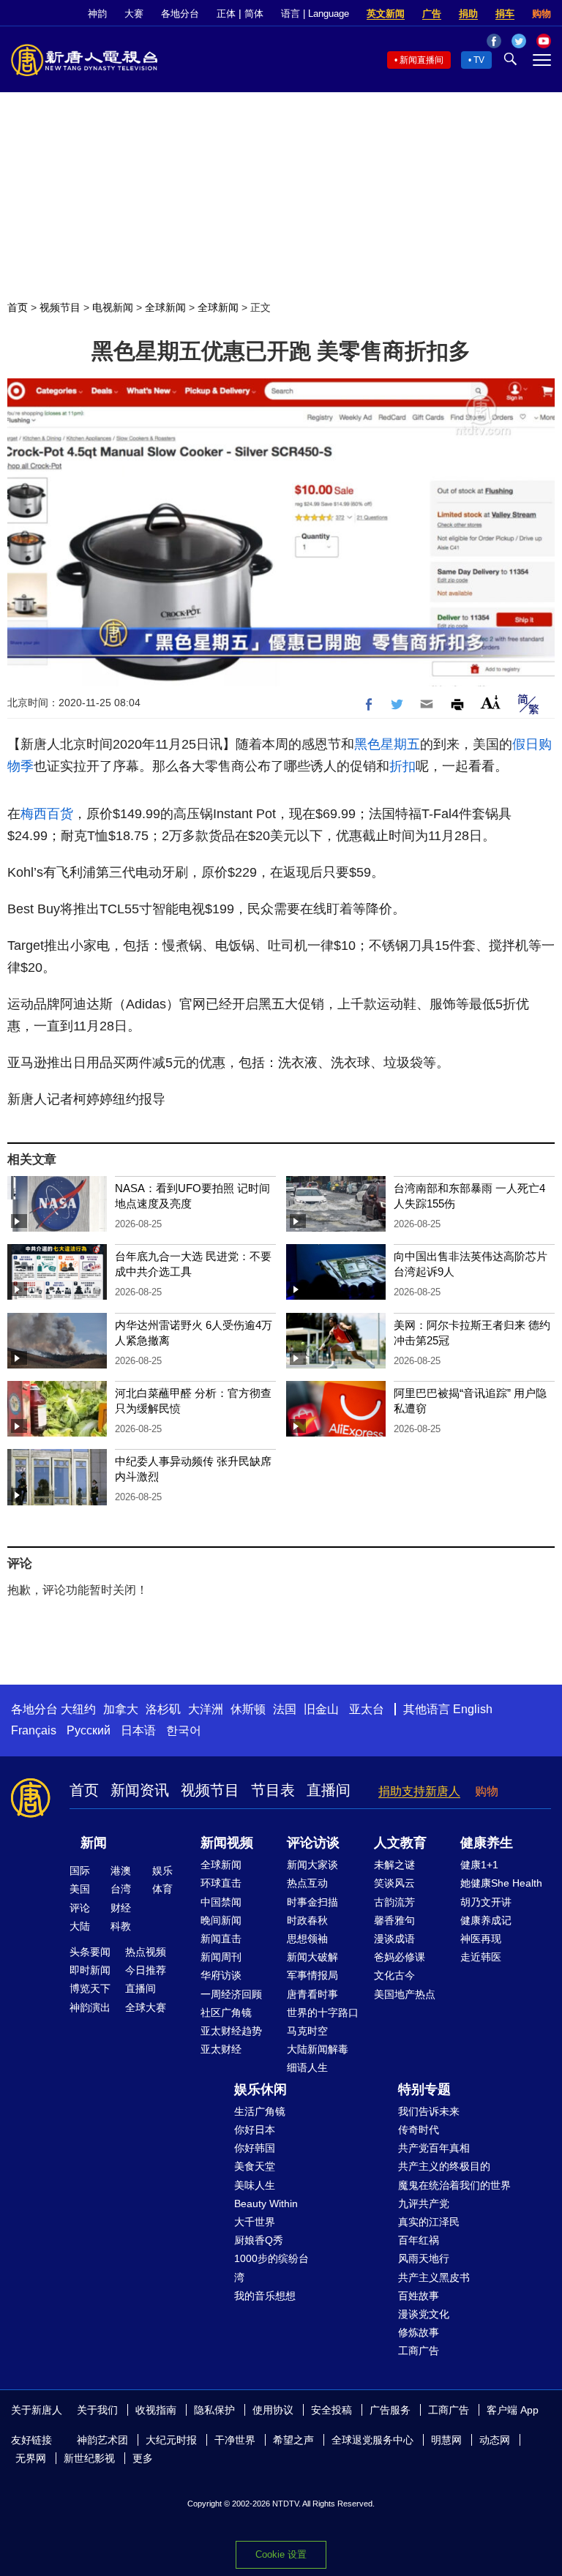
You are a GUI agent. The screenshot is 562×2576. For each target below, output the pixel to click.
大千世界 (255, 2222)
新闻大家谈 (312, 1865)
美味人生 (255, 2185)
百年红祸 (419, 2240)
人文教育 (400, 1843)
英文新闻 (386, 14)
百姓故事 (419, 2296)
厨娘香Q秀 (259, 2240)
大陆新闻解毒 (318, 2049)
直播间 (329, 1790)
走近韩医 (481, 1957)
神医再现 (481, 1939)
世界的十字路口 (323, 2012)
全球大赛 (146, 2007)
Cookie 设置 (281, 2554)
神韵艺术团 (102, 2440)
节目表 (273, 1790)
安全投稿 (331, 2410)
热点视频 (146, 1952)
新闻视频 (227, 1843)
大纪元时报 (171, 2440)
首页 (18, 307)
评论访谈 (313, 1843)
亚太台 (367, 1709)
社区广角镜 (226, 2012)
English (473, 1709)
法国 (285, 1709)
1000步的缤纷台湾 (271, 2268)
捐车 (505, 14)
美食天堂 (255, 2166)
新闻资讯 (140, 1790)
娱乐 (162, 1871)
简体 (254, 14)
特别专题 (424, 2089)
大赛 (134, 14)
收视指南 (156, 2410)
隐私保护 (214, 2410)
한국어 (184, 1730)
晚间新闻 (221, 1920)
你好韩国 (255, 2148)
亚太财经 (221, 2049)
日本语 (138, 1730)
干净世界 (235, 2440)
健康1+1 (479, 1865)
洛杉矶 (163, 1709)
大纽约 (78, 1709)
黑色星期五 (387, 744)
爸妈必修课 (400, 1957)
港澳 (121, 1871)
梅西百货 (47, 814)
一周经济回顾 (231, 1994)
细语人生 (307, 2067)
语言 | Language (315, 14)
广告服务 (390, 2410)
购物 (542, 14)
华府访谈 (221, 1975)
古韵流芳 (394, 1902)
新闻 (94, 1843)
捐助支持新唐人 (419, 1791)
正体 (226, 14)
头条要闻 (90, 1952)
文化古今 (394, 1975)
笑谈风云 (394, 1883)
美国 (80, 1889)
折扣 (402, 766)
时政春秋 (307, 1920)
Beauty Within (266, 2204)
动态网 (495, 2440)
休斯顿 (248, 1709)
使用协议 (273, 2410)
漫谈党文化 (424, 2314)
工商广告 (419, 2351)
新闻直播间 (421, 60)
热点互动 (307, 1883)
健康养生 (487, 1843)
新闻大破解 (312, 1957)
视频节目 (60, 307)
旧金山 (321, 1709)
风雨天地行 (424, 2258)
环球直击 (221, 1883)
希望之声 (293, 2440)
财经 (121, 1908)
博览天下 (90, 1988)
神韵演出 (90, 2007)
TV (479, 60)
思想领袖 (307, 1939)
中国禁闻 (221, 1902)
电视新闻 (113, 307)
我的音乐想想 (265, 2296)
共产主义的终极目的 (444, 2166)
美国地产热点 (405, 1994)
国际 (80, 1871)
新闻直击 (221, 1939)
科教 (121, 1926)
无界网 (31, 2458)
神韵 (97, 14)
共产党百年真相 (434, 2148)
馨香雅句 (394, 1920)
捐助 (468, 14)
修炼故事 (419, 2332)
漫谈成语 (394, 1939)
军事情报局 (312, 1975)
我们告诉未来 (429, 2111)
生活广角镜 (260, 2111)
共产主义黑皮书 (434, 2277)
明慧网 (446, 2440)
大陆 (80, 1926)
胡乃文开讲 (486, 1902)
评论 (80, 1908)
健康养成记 (486, 1920)
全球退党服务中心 (372, 2440)
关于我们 (97, 2410)
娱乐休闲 (261, 2089)
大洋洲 (206, 1709)
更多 (143, 2458)
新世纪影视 (89, 2458)
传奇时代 (419, 2130)
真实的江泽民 (429, 2222)
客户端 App (513, 2410)
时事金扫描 (312, 1902)
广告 (432, 14)
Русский (89, 1730)
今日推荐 (146, 1970)
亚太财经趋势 (231, 2031)
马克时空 (307, 2031)
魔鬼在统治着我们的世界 (454, 2185)
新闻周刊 (221, 1957)
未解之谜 (394, 1865)
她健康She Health (501, 1883)
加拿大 (121, 1709)
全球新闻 (165, 307)
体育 (162, 1889)
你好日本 (255, 2130)
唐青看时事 (312, 1994)
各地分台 (180, 14)
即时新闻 (90, 1970)
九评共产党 (424, 2204)
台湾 (121, 1889)
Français (34, 1730)
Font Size (491, 702)
